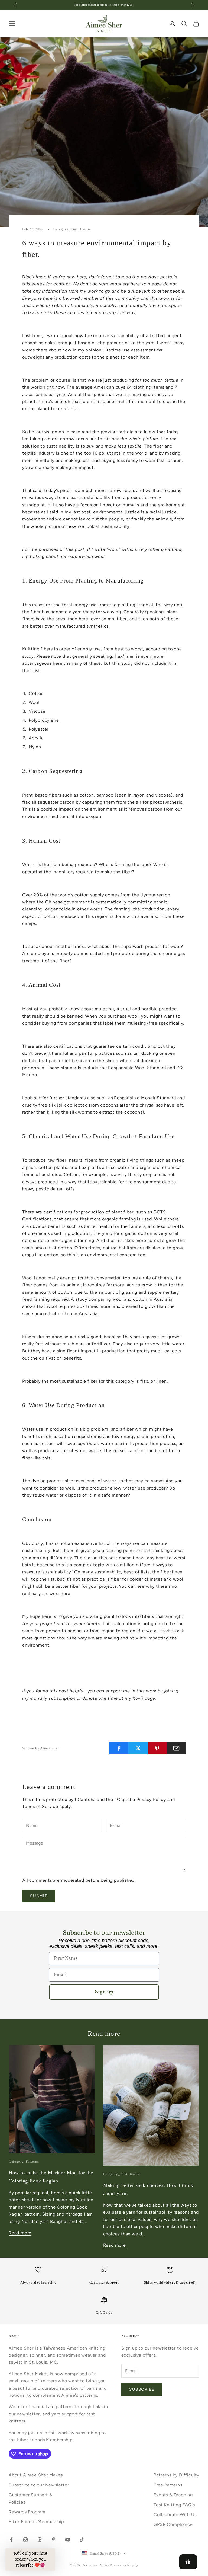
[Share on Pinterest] (157, 1748)
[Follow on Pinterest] (54, 2540)
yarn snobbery (114, 284)
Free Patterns (168, 2485)
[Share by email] (176, 1748)
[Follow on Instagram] (25, 2540)
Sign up (104, 1992)
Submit (39, 1896)
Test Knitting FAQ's (174, 2505)
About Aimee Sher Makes (36, 2475)
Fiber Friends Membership (45, 2440)
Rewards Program (27, 2512)
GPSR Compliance (173, 2524)
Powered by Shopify (124, 2565)
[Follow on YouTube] (68, 2540)
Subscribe (142, 2389)
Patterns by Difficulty (176, 2475)
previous (150, 277)
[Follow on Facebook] (11, 2540)
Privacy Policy (151, 1799)
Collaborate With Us (175, 2515)
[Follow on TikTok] (82, 2540)
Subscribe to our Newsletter (39, 2485)
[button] (30, 2559)
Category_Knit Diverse (72, 229)
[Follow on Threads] (40, 2540)
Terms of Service (40, 1806)
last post (81, 512)
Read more (20, 2233)
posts (166, 277)
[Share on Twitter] (138, 1748)
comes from (118, 895)
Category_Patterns (24, 2161)
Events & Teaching (173, 2495)
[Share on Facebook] (119, 1748)
